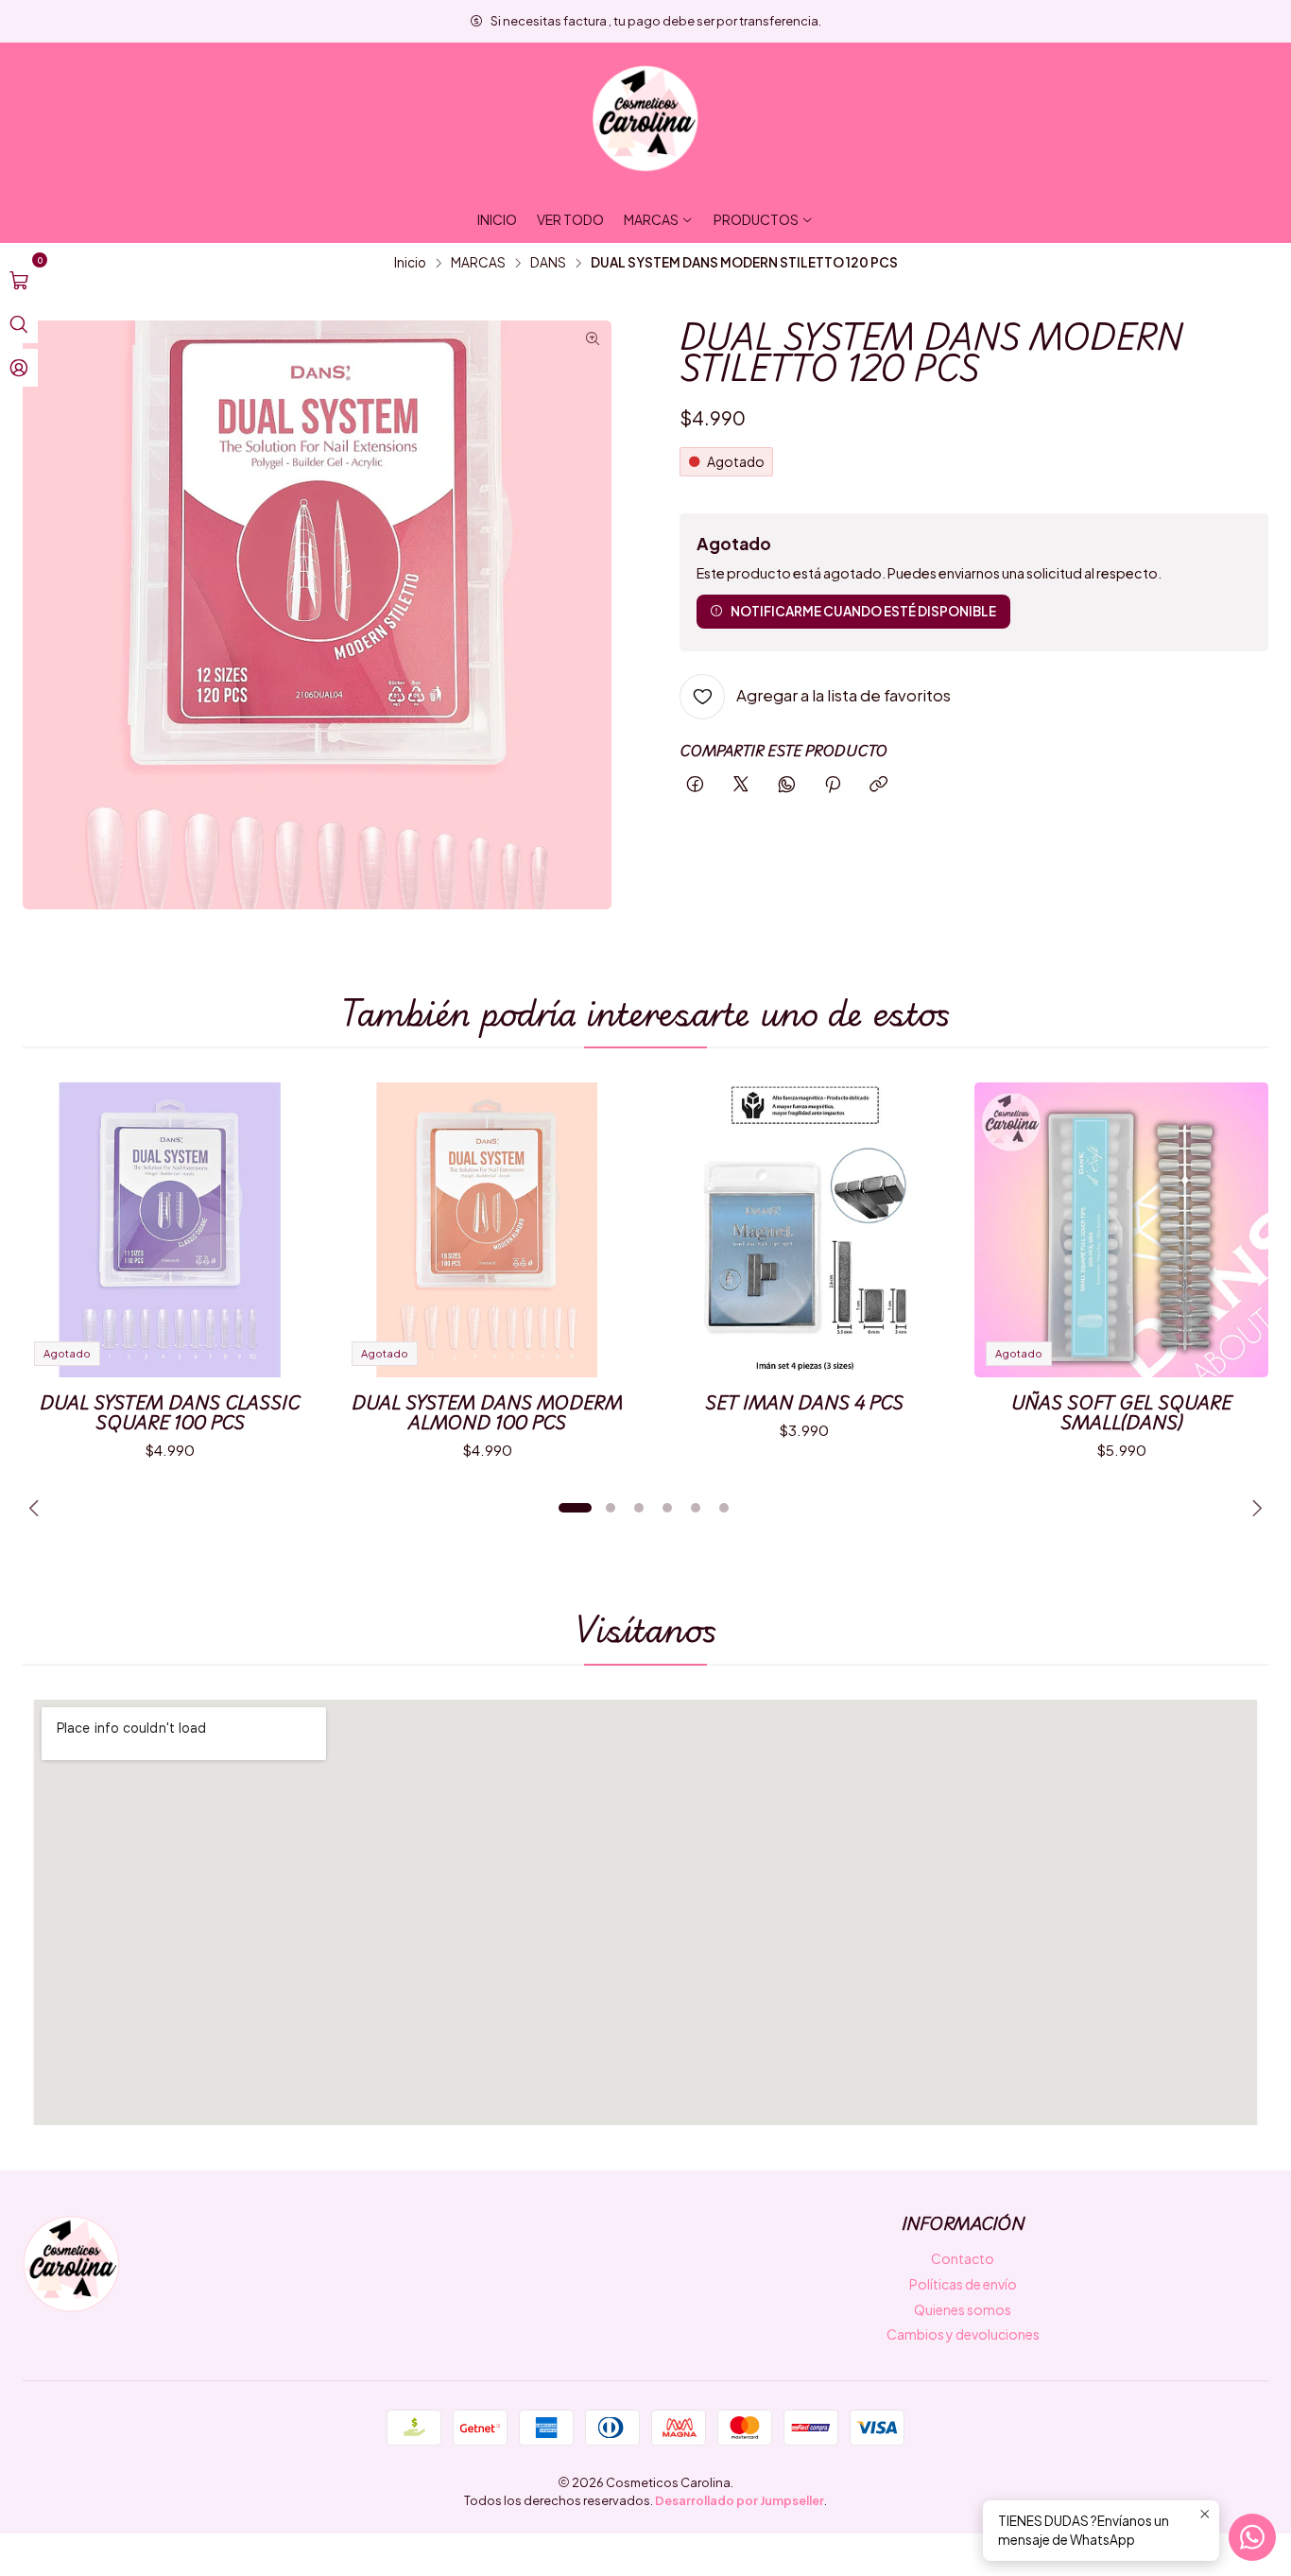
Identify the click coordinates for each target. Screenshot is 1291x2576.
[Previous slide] (37, 1508)
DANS (548, 263)
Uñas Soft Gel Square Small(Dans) (1121, 1412)
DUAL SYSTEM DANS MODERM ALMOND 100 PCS (487, 1412)
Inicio (410, 263)
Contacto (963, 2258)
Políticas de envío (963, 2284)
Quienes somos (963, 2309)
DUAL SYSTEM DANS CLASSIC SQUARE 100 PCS (170, 1412)
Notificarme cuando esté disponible (863, 611)
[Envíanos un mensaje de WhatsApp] (1252, 2537)
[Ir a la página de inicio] (645, 119)
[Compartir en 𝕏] (741, 785)
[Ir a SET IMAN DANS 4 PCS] (804, 1230)
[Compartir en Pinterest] (833, 785)
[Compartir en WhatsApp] (787, 785)
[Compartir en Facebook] (695, 785)
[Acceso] (19, 368)
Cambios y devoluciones (963, 2334)
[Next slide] (1254, 1508)
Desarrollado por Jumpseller (740, 2500)
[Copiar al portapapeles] (878, 785)
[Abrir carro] (19, 281)
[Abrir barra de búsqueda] (19, 324)
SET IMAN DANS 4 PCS (804, 1402)
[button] (575, 1508)
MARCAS (478, 263)
